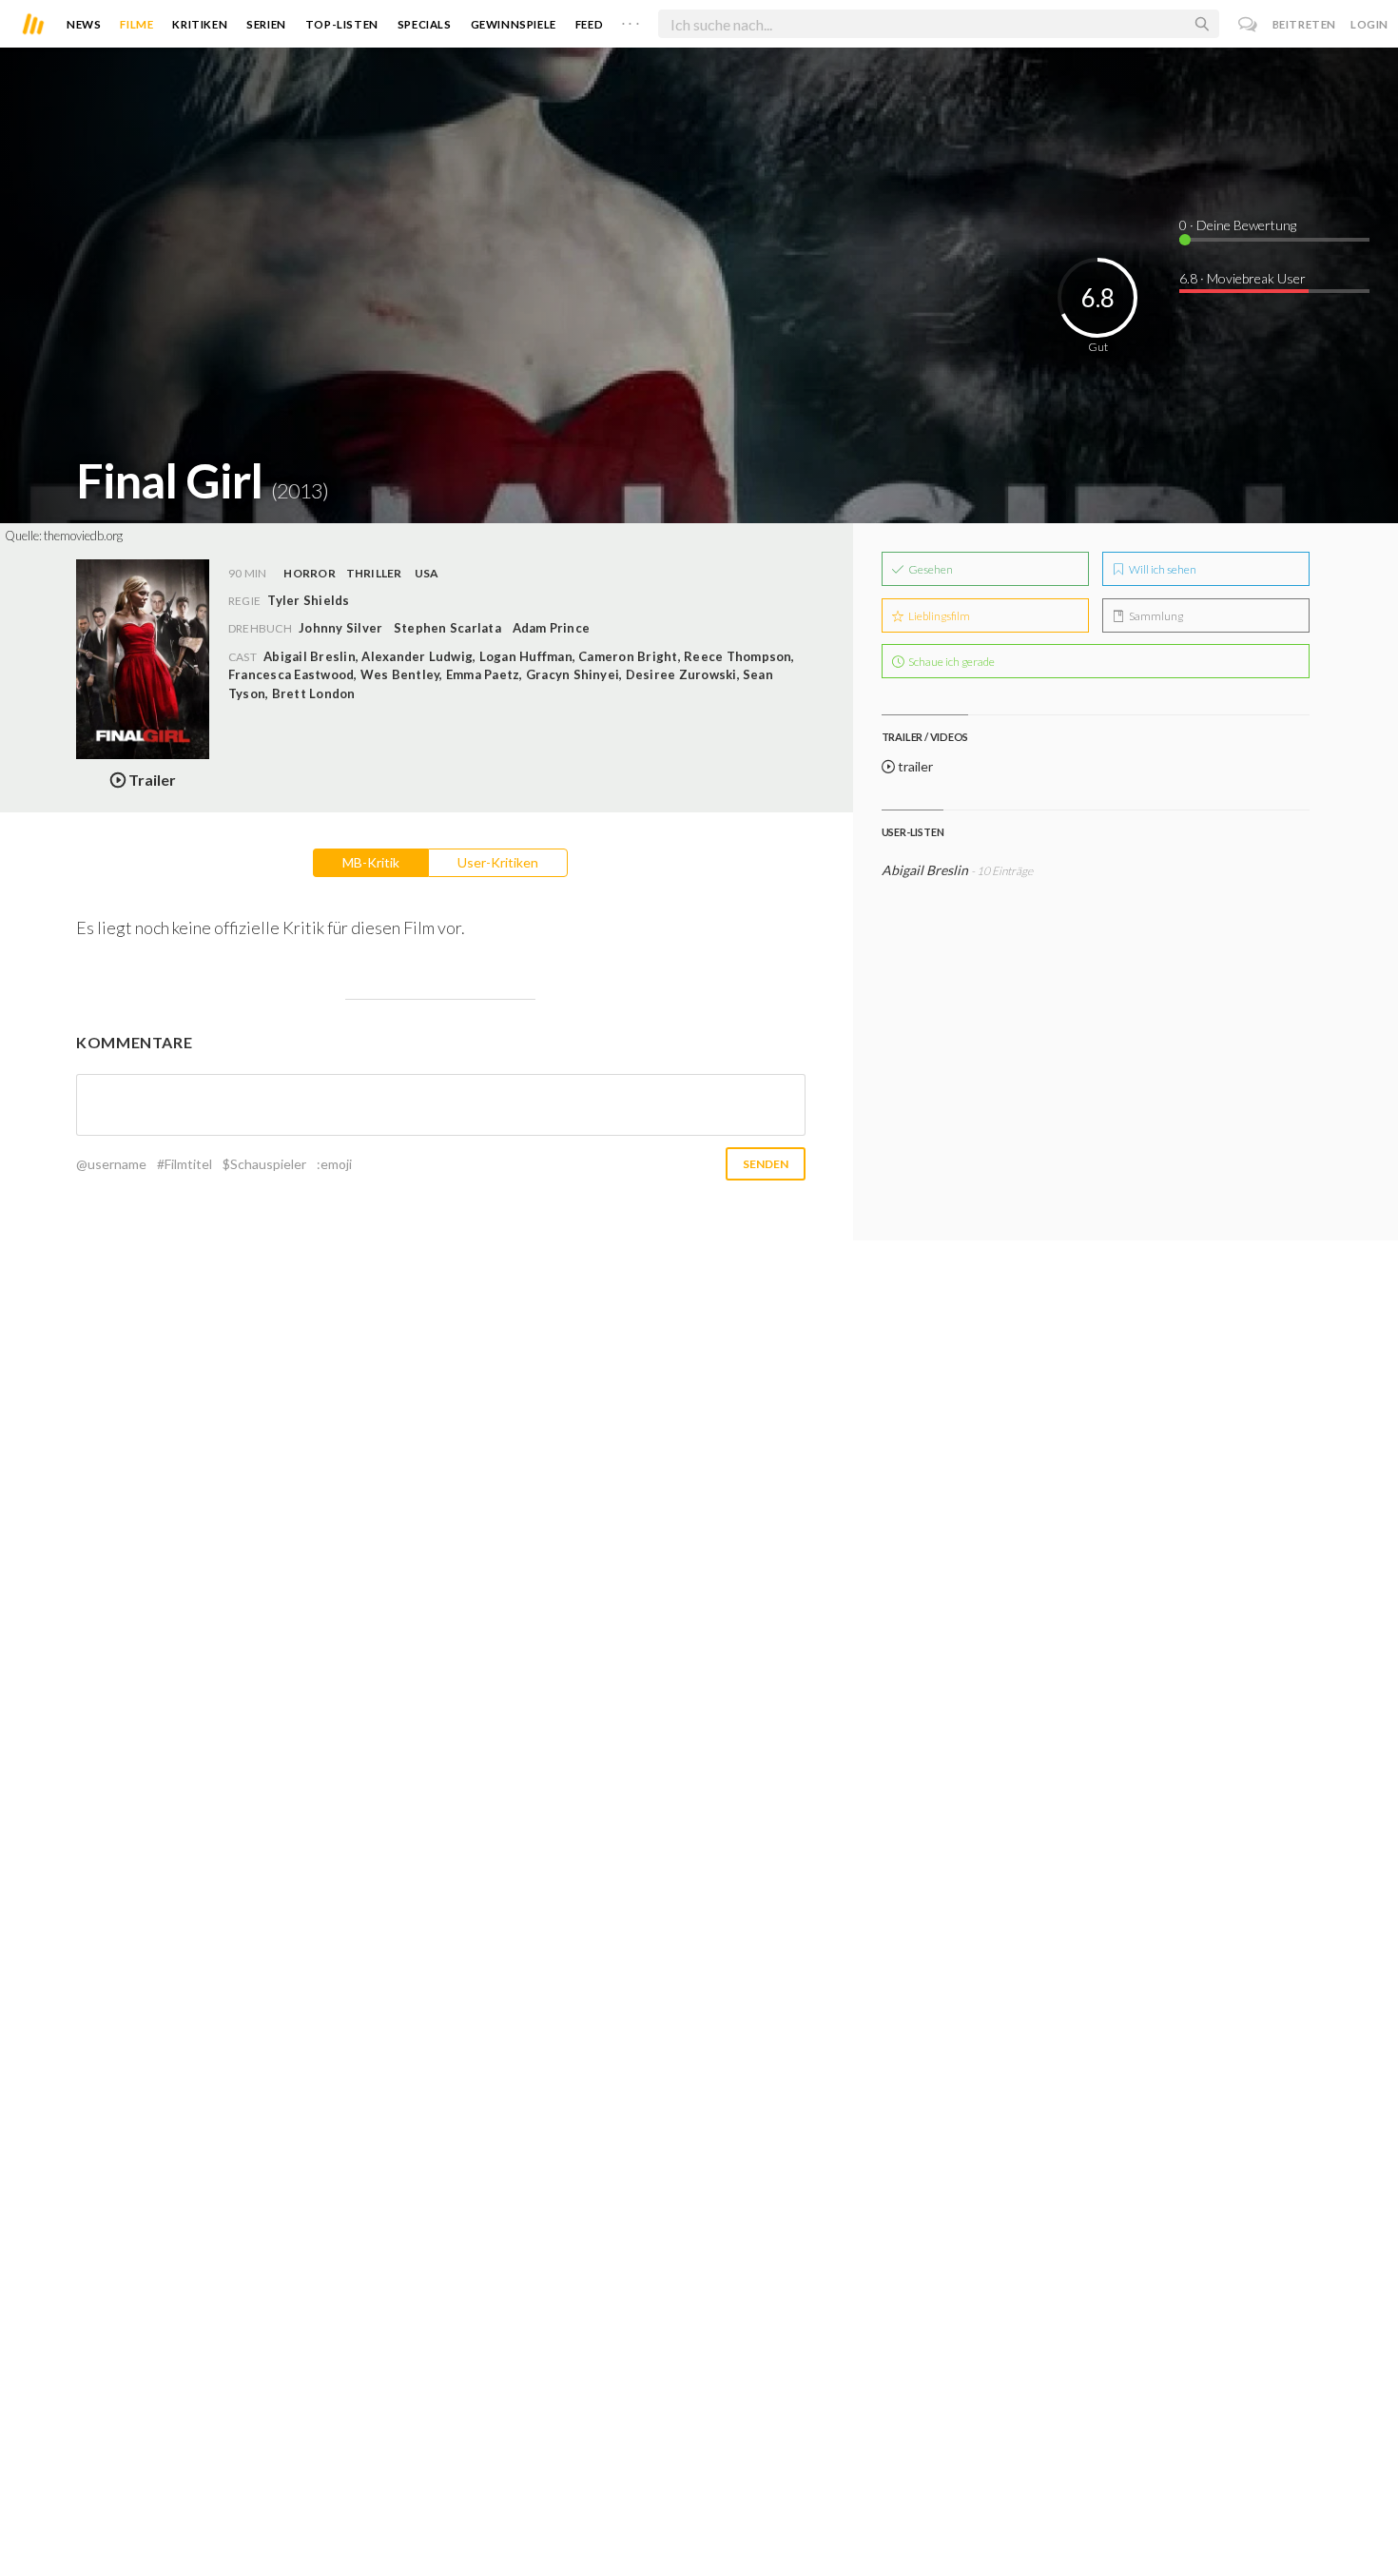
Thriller (374, 573)
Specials (425, 24)
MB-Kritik (371, 862)
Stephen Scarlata (447, 628)
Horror (309, 573)
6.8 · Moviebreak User (1243, 278)
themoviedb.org (83, 536)
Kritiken (200, 24)
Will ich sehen (1162, 569)
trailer (914, 766)
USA (427, 573)
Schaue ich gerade (951, 662)
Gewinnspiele (514, 24)
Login (1369, 24)
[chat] (1248, 24)
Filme (136, 24)
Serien (266, 24)
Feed (589, 24)
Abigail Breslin (925, 870)
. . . (631, 20)
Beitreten (1304, 24)
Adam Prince (552, 628)
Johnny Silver (340, 628)
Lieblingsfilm (938, 616)
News (84, 24)
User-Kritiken (498, 862)
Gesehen (930, 569)
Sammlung (1155, 616)
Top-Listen (342, 24)
